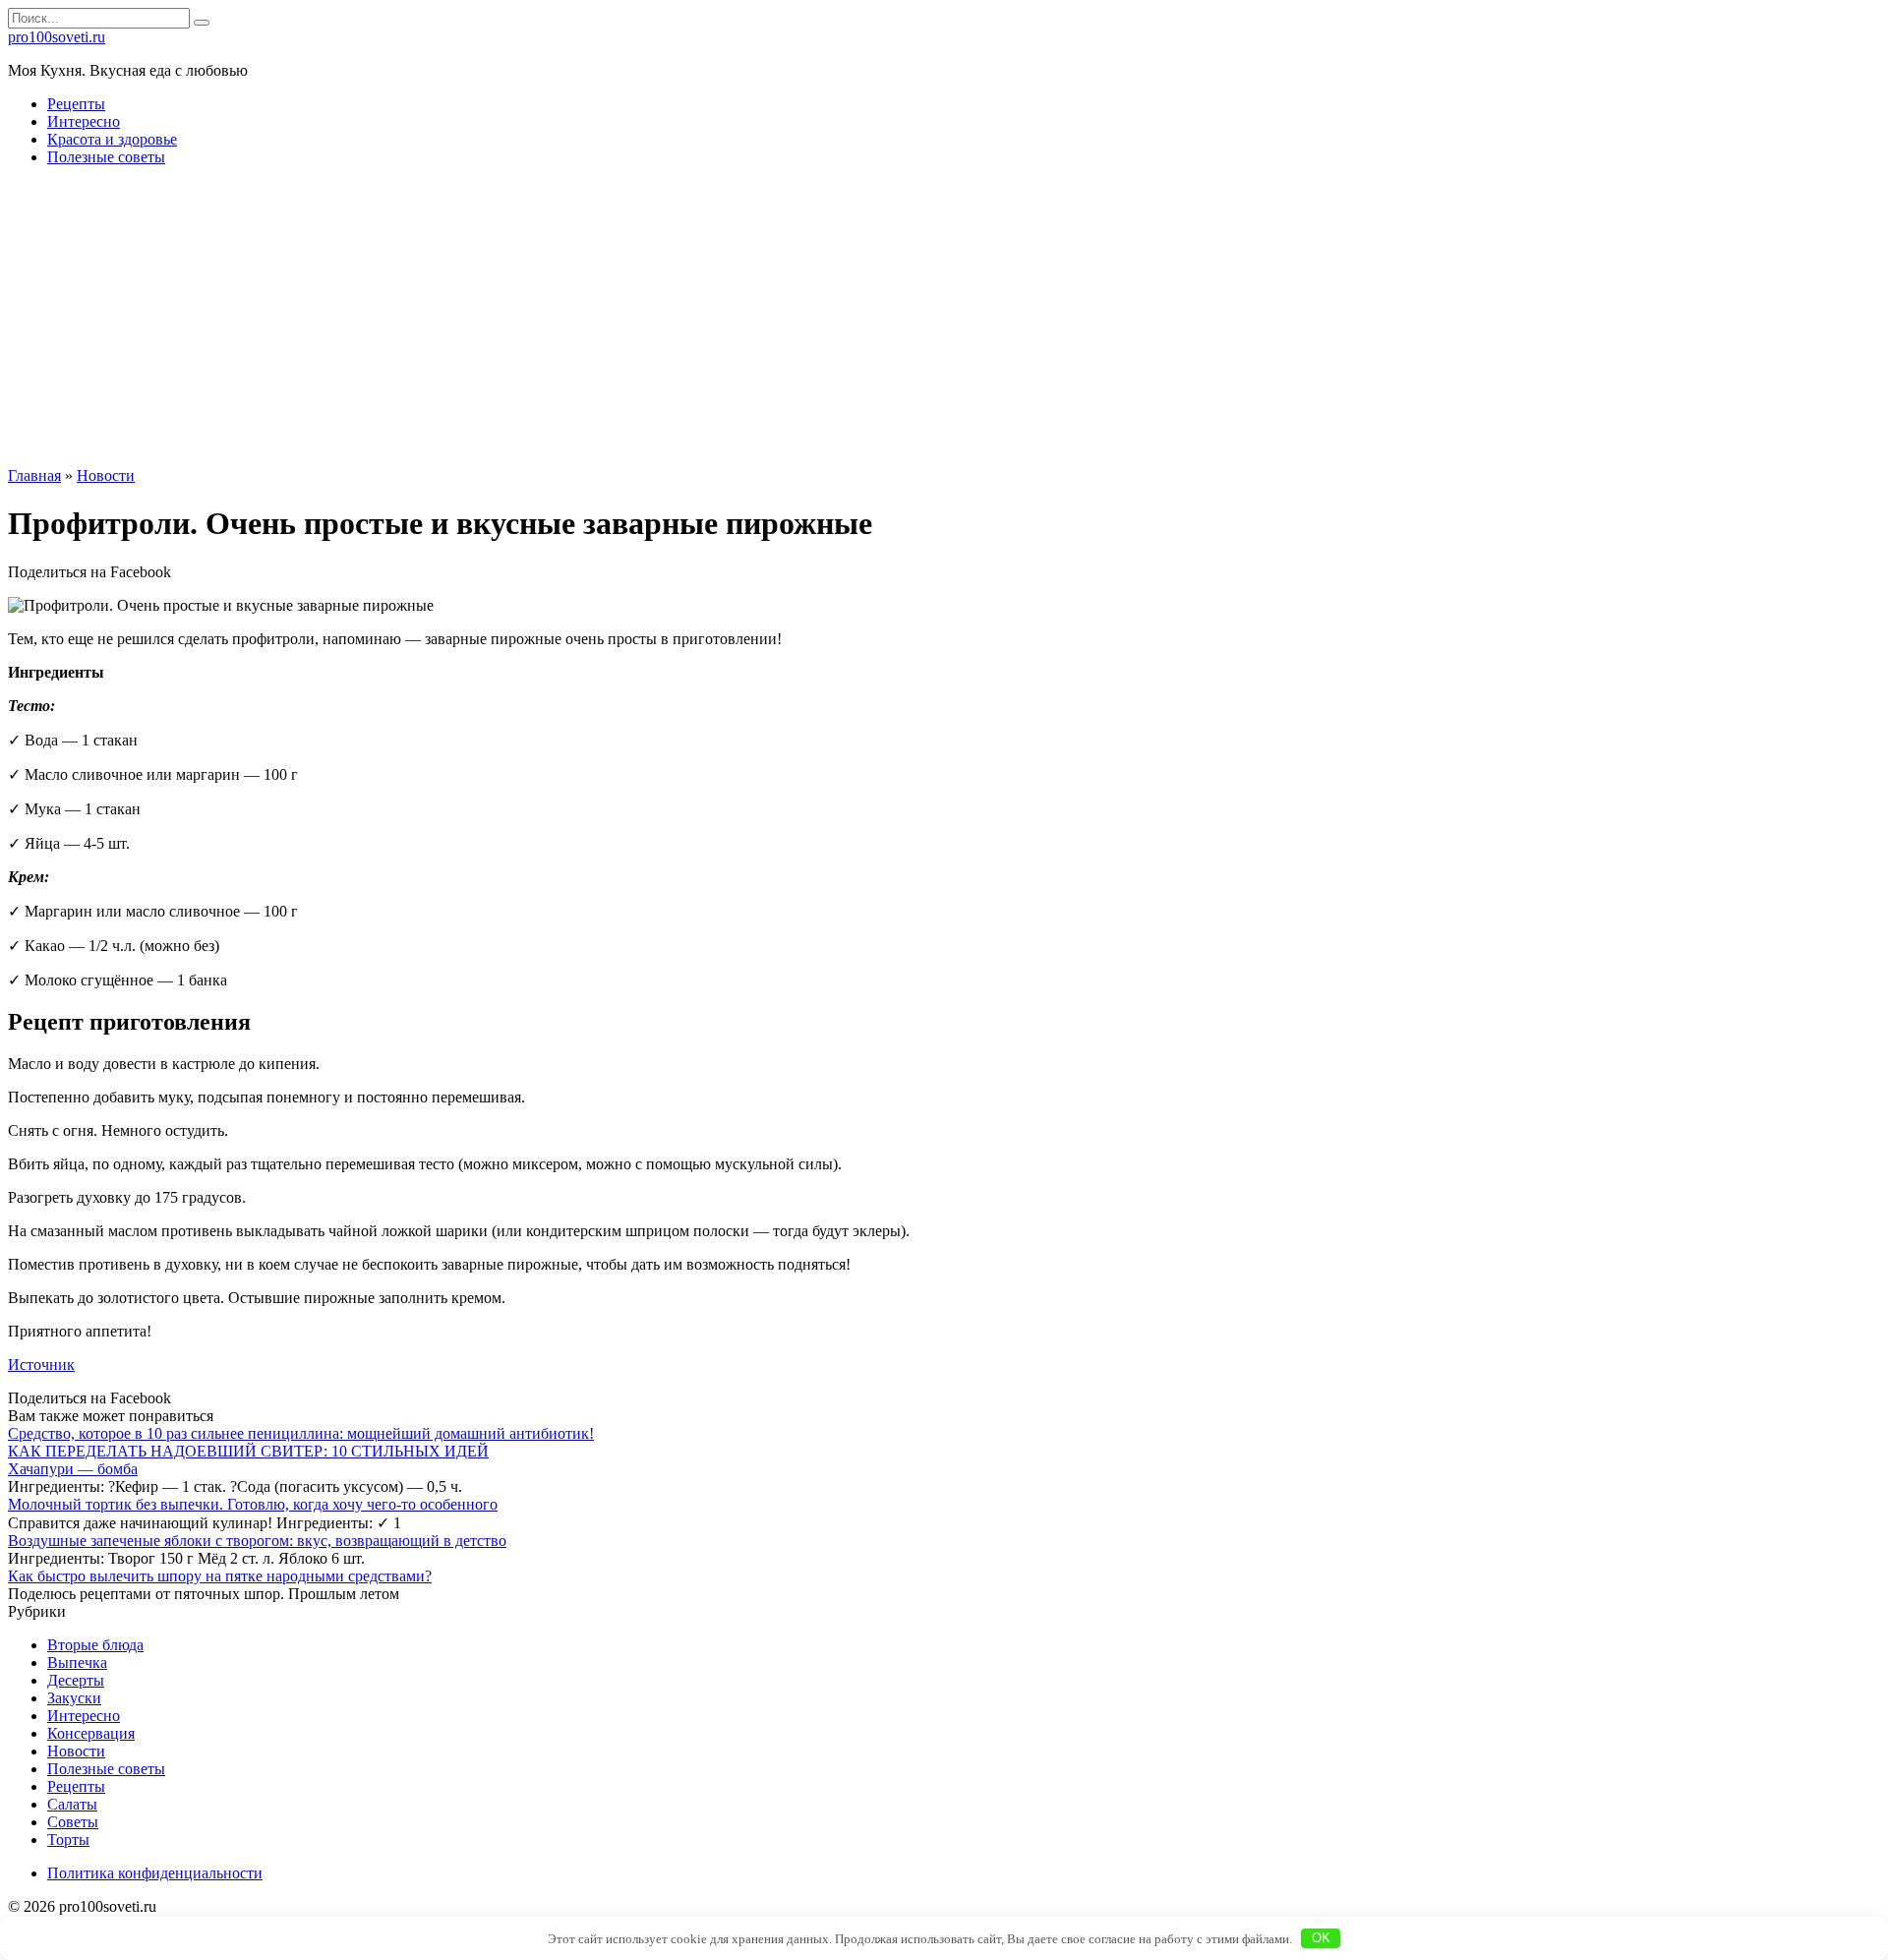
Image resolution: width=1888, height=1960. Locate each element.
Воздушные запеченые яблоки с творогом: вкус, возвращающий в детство (257, 1541)
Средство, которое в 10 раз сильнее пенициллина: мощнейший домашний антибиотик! (301, 1433)
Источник (41, 1365)
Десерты (76, 1680)
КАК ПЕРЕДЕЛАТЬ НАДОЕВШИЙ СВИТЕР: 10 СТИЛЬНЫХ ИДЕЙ (248, 1451)
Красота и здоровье (112, 139)
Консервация (91, 1733)
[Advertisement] (944, 320)
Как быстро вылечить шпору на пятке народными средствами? (220, 1576)
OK (1321, 1938)
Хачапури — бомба (73, 1469)
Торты (68, 1840)
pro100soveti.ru (57, 37)
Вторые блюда (95, 1645)
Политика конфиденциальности (155, 1873)
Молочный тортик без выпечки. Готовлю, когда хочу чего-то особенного (253, 1504)
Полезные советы (106, 157)
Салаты (72, 1804)
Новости (76, 1751)
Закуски (74, 1698)
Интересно (84, 121)
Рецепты (76, 104)
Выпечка (77, 1663)
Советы (73, 1822)
